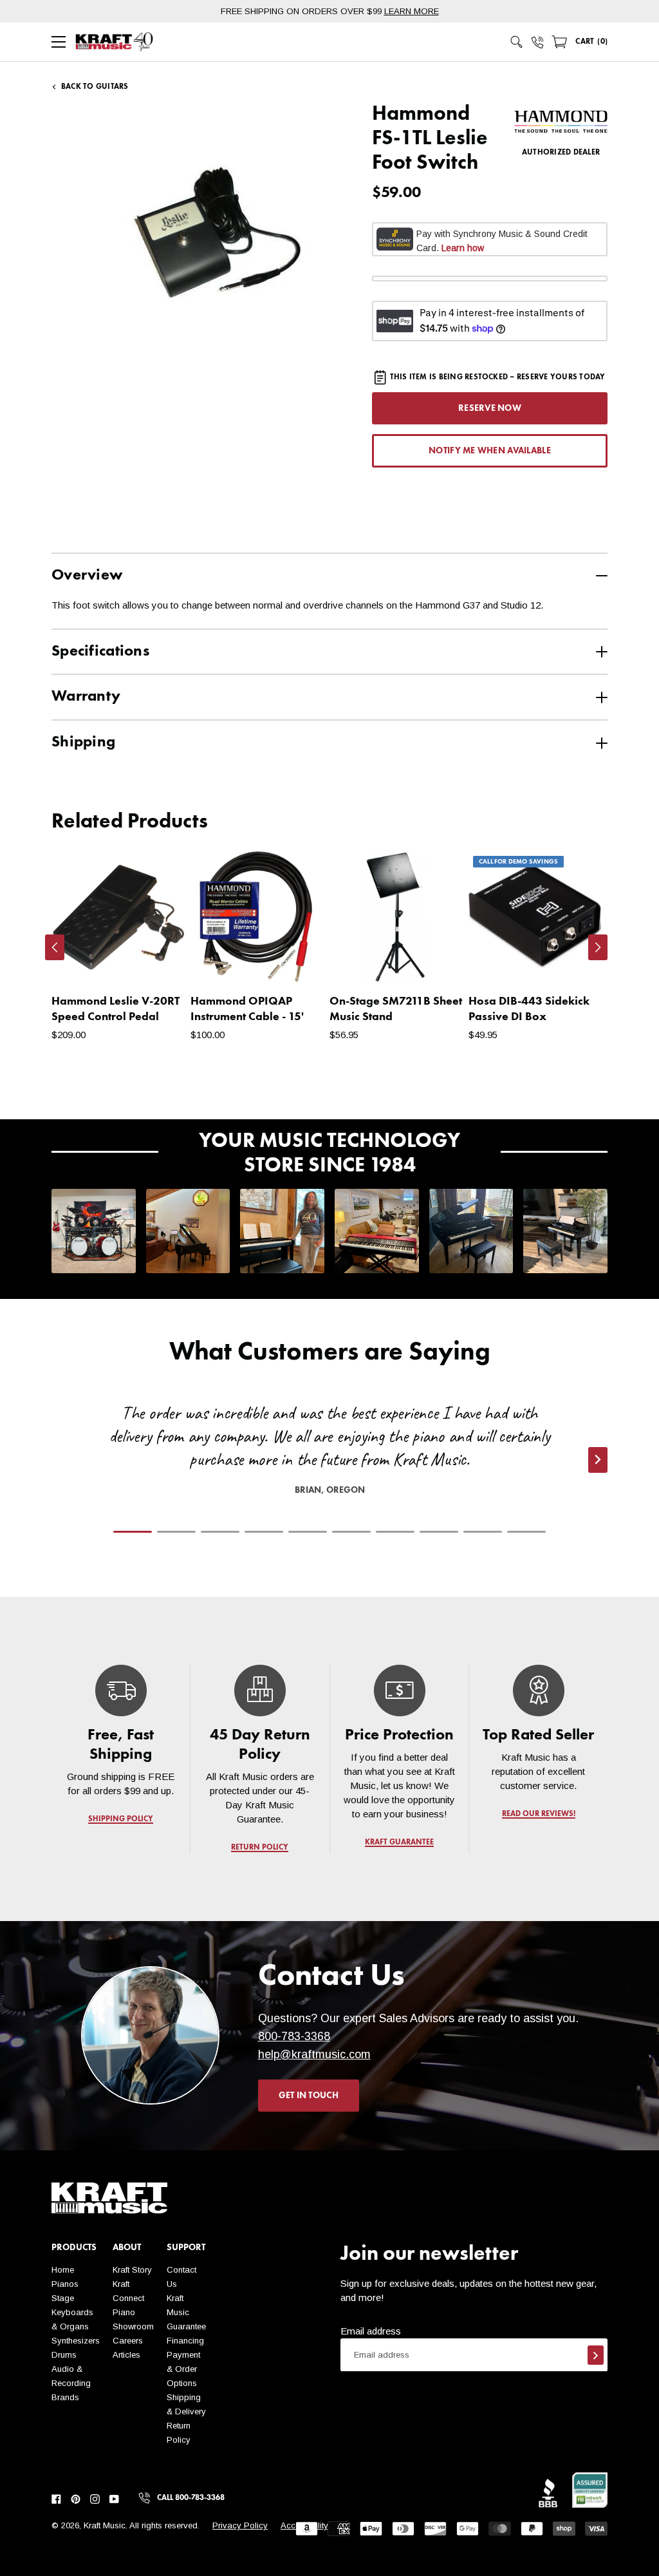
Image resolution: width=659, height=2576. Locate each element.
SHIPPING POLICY (121, 1819)
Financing (185, 2341)
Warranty (86, 697)
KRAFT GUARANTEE (399, 1842)
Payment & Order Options (183, 2369)
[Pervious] (55, 947)
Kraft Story (132, 2270)
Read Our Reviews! (538, 1814)
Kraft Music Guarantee (186, 2312)
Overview (87, 576)
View (152, 961)
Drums (64, 2355)
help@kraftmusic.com (314, 2054)
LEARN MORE (412, 11)
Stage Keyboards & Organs (72, 2312)
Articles (126, 2355)
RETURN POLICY (260, 1848)
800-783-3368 (294, 2036)
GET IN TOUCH (309, 2096)
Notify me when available (490, 451)
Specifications (100, 652)
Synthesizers (76, 2341)
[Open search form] (517, 42)
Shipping (83, 743)
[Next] (598, 947)
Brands (65, 2397)
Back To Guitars (95, 87)
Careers (128, 2341)
